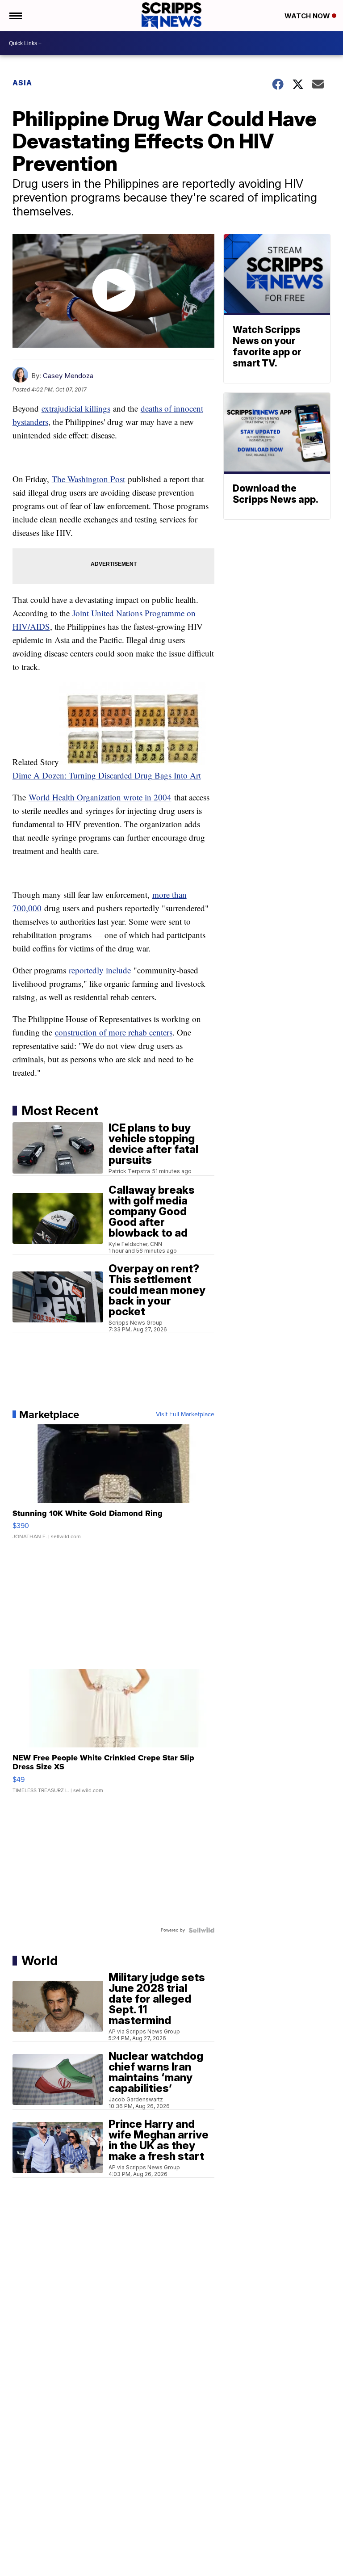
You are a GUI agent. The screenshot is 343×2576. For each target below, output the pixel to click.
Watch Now (308, 16)
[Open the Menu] (15, 16)
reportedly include (100, 970)
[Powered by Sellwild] (201, 1930)
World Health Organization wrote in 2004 (100, 797)
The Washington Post (88, 479)
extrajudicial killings (76, 408)
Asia (22, 83)
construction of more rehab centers (114, 1032)
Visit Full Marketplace (185, 1414)
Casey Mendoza (68, 376)
